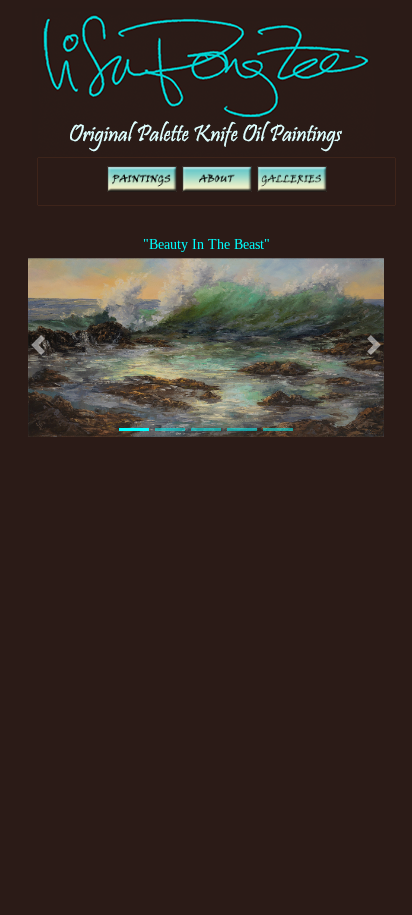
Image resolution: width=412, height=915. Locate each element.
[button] (37, 345)
